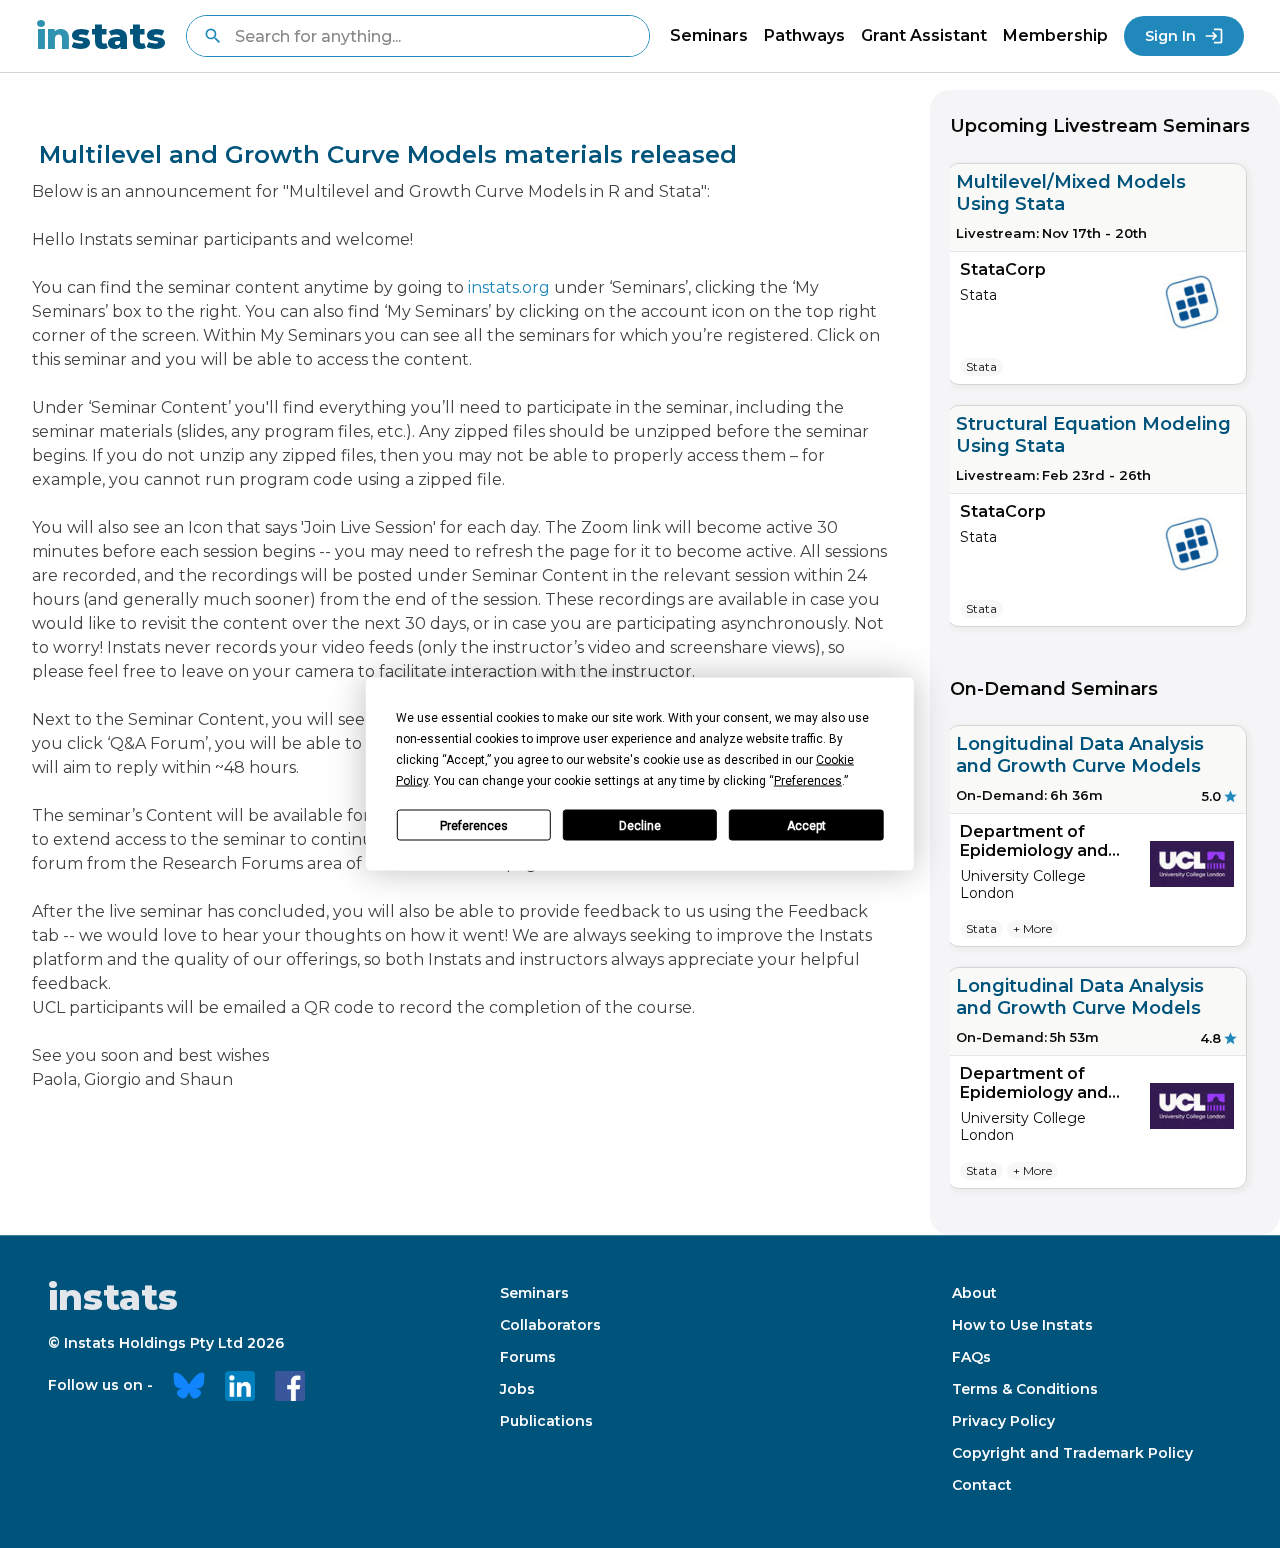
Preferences (474, 825)
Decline (640, 825)
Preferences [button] (808, 781)
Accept (806, 825)
